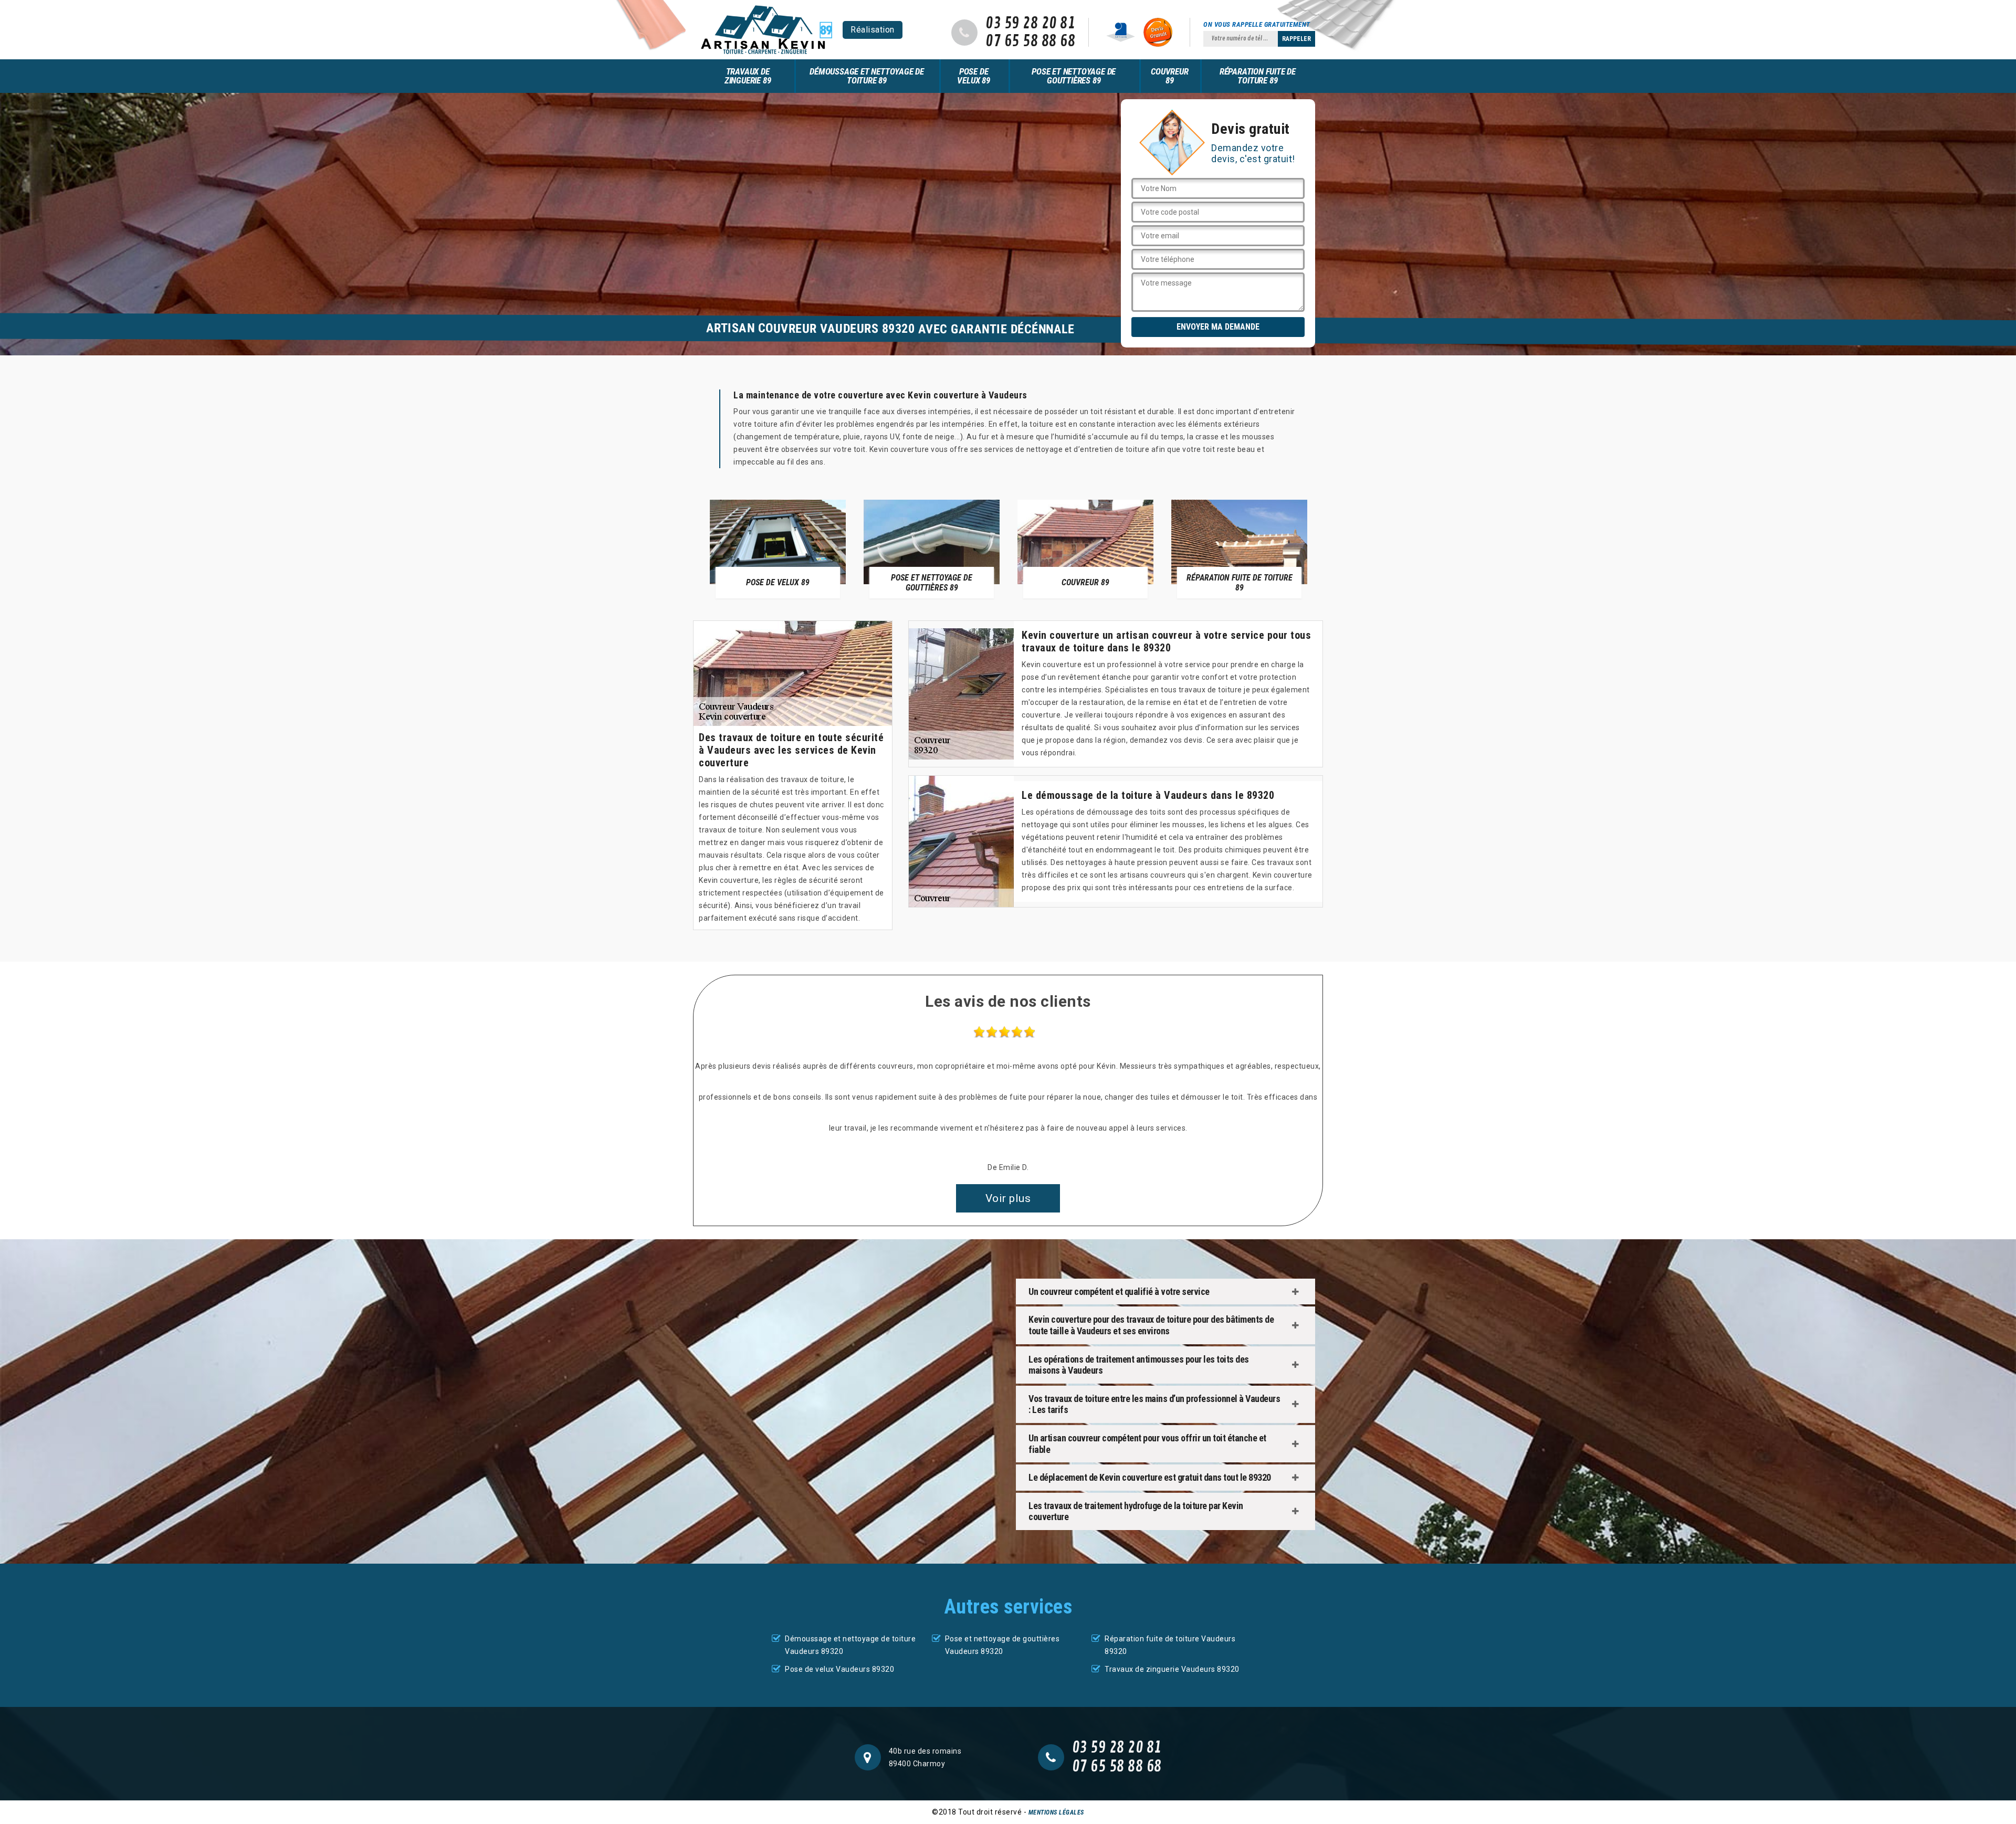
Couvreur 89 (1169, 76)
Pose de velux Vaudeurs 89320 (839, 1669)
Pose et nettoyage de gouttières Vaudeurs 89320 (1002, 1645)
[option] (778, 549)
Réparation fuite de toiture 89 (1258, 76)
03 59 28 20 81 (1030, 24)
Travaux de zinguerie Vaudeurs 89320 (1172, 1669)
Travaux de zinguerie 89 (748, 76)
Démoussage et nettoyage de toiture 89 (867, 76)
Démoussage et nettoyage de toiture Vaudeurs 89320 (850, 1645)
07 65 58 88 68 (1030, 41)
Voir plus (1008, 1198)
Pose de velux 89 (973, 76)
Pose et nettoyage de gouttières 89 (1074, 76)
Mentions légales (1056, 1812)
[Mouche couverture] (766, 30)
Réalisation (873, 30)
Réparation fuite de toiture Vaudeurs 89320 (1170, 1645)
